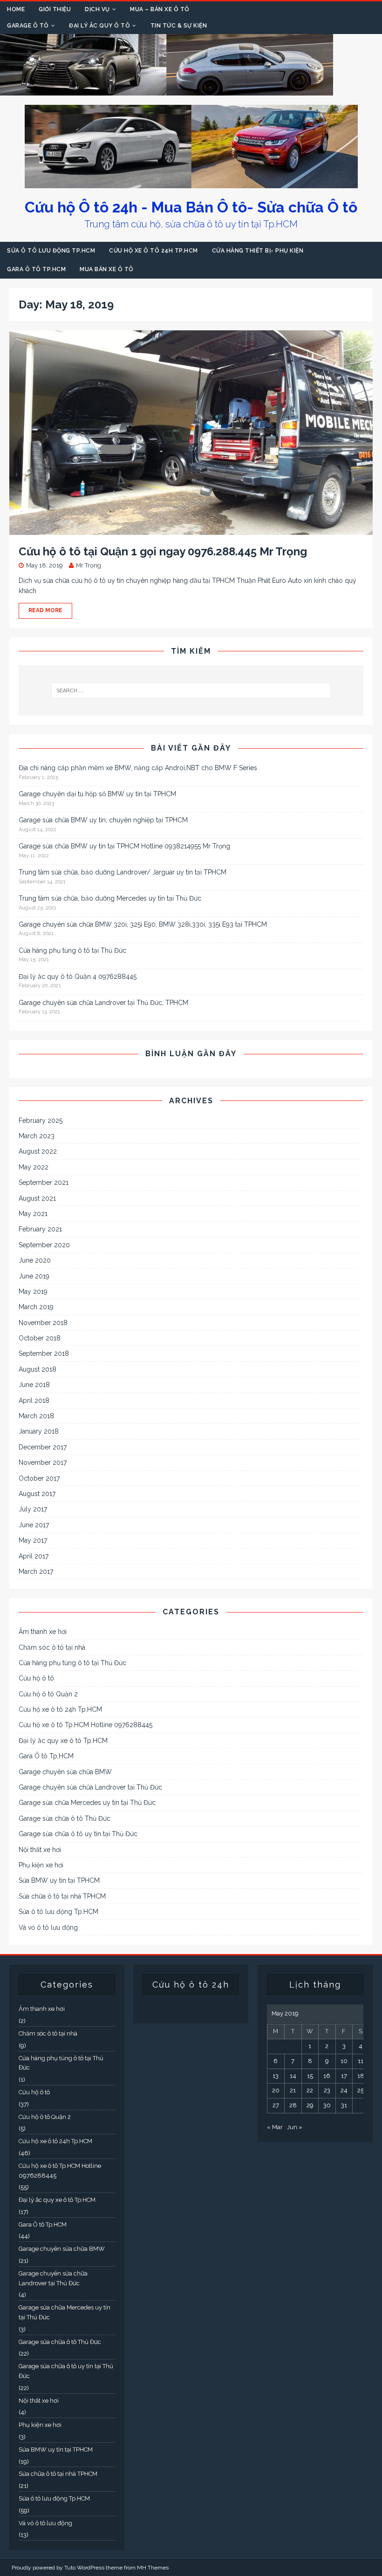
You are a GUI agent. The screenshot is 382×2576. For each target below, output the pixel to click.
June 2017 (34, 1525)
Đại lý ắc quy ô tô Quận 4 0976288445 (78, 977)
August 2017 (37, 1494)
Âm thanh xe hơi (43, 1632)
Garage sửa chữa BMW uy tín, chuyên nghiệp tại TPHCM (103, 820)
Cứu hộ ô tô (36, 1678)
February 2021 (40, 1229)
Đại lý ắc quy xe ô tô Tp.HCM (63, 1741)
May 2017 (33, 1540)
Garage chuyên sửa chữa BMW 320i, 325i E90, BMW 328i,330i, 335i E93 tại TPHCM (143, 924)
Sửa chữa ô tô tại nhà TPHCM (62, 1896)
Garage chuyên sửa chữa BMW (65, 1772)
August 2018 (38, 1369)
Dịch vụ (97, 9)
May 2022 (34, 1167)
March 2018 (36, 1416)
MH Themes (153, 2568)
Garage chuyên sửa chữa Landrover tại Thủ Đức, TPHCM (103, 1003)
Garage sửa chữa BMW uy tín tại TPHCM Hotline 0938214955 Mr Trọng (124, 846)
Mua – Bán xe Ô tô (160, 9)
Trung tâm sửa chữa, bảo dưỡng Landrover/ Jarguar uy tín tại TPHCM (123, 872)
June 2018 (34, 1385)
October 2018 (40, 1338)
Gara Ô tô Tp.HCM (36, 269)
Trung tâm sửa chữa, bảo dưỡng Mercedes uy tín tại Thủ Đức (110, 898)
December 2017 (43, 1447)
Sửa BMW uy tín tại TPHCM (59, 1880)
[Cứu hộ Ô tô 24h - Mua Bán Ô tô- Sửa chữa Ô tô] (167, 90)
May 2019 (33, 1291)
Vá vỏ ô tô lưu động (48, 1927)
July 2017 (33, 1509)
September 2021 (44, 1182)
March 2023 (37, 1136)
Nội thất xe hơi (40, 1850)
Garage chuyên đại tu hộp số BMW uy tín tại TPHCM (97, 794)
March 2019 (36, 1307)
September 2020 (44, 1245)
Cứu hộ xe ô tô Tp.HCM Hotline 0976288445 (85, 1725)
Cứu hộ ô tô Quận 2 (48, 1694)
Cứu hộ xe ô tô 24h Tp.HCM (153, 251)
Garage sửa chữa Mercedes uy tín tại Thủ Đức (87, 1803)
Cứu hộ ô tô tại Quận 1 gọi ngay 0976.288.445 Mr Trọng (163, 551)
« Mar (275, 2127)
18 (361, 2076)
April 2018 (34, 1401)
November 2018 (43, 1323)
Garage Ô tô (28, 26)
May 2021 (33, 1214)
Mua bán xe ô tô (107, 269)
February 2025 (41, 1121)
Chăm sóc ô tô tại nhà (52, 1647)
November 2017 (43, 1462)
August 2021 (37, 1198)
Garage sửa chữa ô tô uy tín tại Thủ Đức (78, 1834)
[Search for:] (191, 690)
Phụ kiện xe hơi (41, 1865)
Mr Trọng (89, 565)
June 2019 (34, 1276)
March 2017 (36, 1572)
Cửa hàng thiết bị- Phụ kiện (258, 251)
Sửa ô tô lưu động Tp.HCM (51, 251)
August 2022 (38, 1151)
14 (293, 2076)
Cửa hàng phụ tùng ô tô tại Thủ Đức (72, 950)
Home (16, 9)
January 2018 (39, 1431)
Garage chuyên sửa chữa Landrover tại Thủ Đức (90, 1787)
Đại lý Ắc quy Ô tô (99, 26)
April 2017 (34, 1556)
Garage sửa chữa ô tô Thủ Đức (65, 1818)
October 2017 (39, 1478)
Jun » (295, 2127)
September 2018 (44, 1353)
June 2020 (35, 1260)
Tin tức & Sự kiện (179, 26)
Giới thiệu (55, 9)
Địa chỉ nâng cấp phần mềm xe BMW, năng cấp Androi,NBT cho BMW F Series (138, 768)
